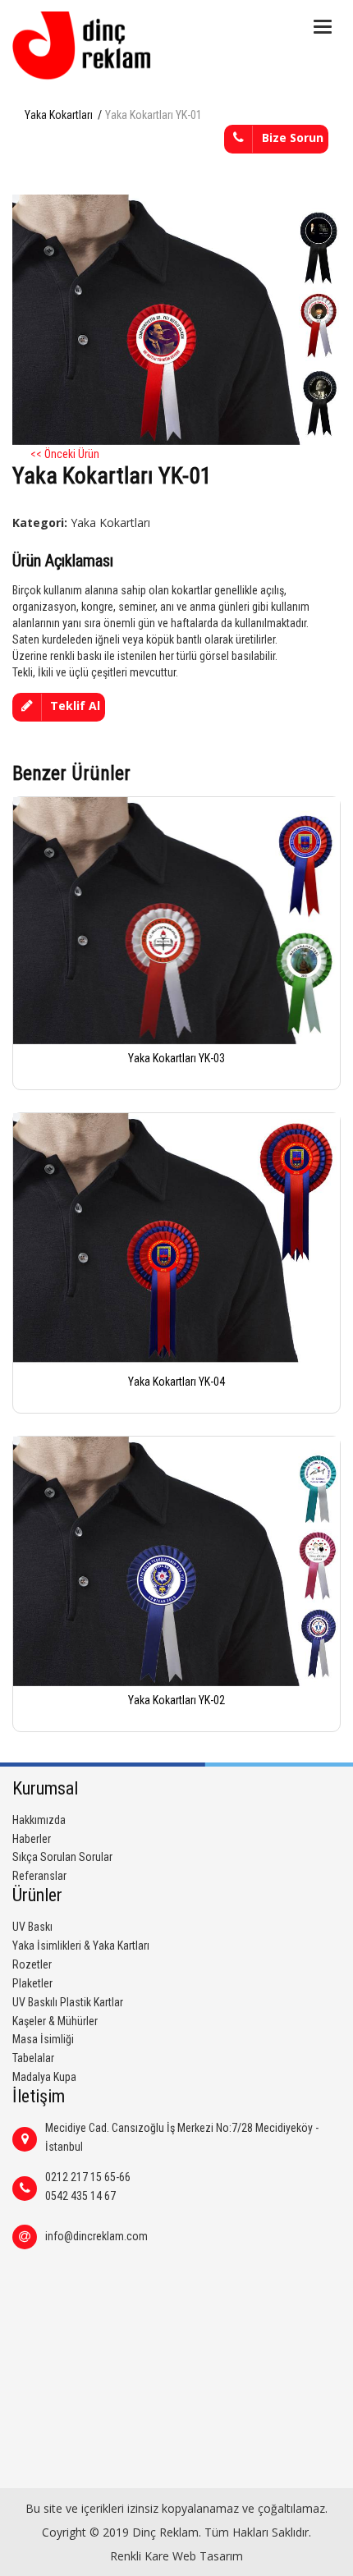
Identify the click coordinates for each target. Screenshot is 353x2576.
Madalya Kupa (44, 2077)
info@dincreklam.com (96, 2236)
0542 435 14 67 (80, 2196)
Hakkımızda (39, 1820)
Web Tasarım (208, 2556)
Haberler (32, 1839)
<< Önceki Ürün (65, 454)
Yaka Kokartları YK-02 (176, 1700)
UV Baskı (32, 1927)
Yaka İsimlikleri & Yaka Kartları (81, 1946)
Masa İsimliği (43, 2039)
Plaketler (32, 1983)
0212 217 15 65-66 (88, 2177)
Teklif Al (75, 706)
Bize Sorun (293, 138)
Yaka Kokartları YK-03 (176, 1058)
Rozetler (32, 1964)
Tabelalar (33, 2058)
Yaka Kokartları (59, 115)
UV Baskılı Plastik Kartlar (68, 2002)
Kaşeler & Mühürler (55, 2021)
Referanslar (39, 1876)
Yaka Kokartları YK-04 (176, 1382)
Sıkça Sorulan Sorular (62, 1857)
